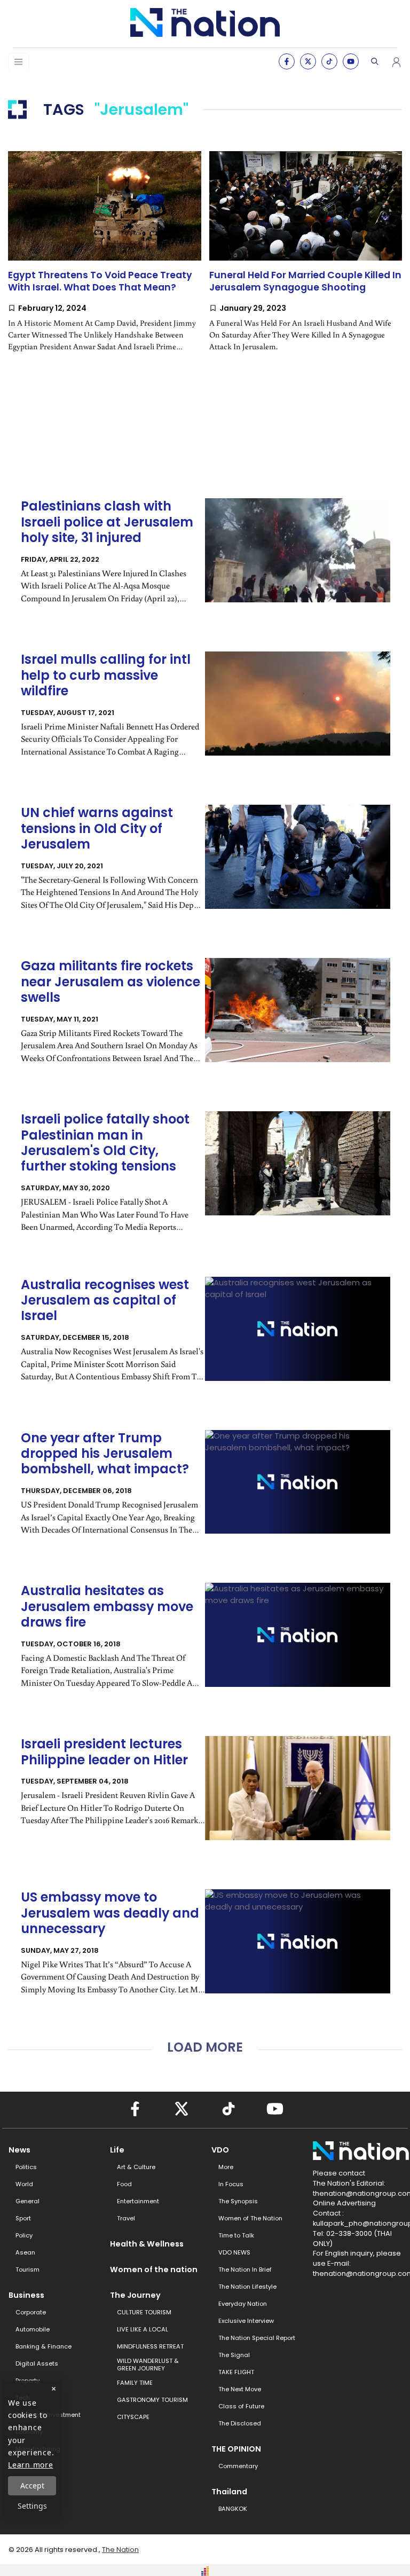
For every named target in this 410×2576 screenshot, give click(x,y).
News (19, 2150)
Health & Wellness (147, 2244)
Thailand (229, 2492)
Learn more (31, 2465)
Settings (32, 2506)
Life (117, 2150)
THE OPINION (236, 2449)
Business (26, 2295)
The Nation (120, 2550)
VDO (220, 2150)
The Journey (135, 2295)
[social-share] (287, 61)
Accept (32, 2485)
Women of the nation (154, 2269)
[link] (105, 260)
